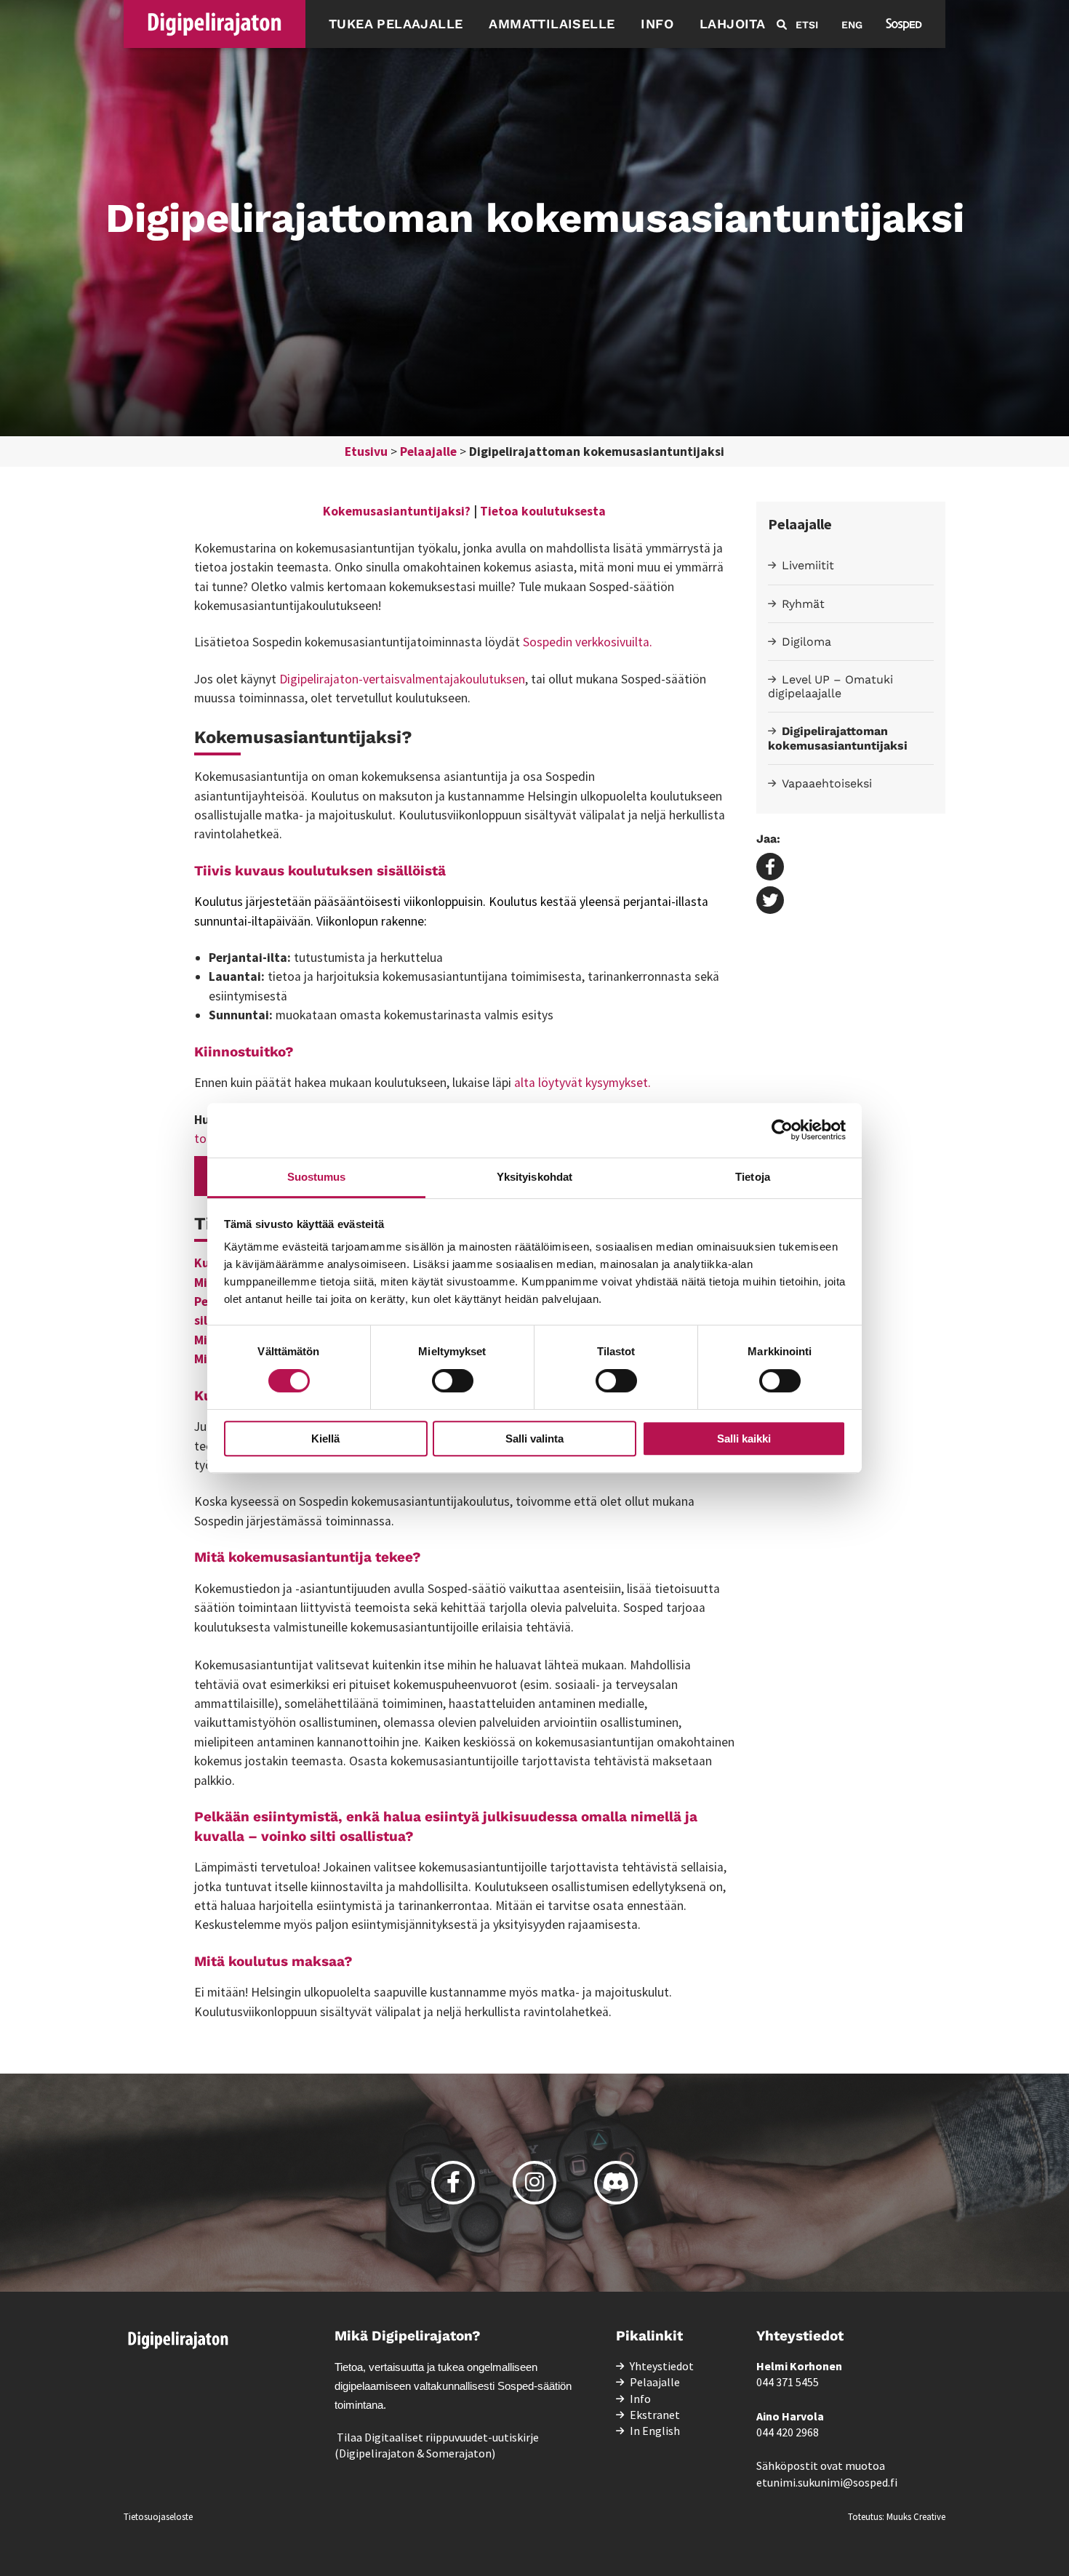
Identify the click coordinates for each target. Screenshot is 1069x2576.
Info (657, 24)
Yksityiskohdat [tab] (534, 1177)
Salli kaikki (744, 1439)
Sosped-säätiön (534, 2386)
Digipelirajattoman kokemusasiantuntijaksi (838, 738)
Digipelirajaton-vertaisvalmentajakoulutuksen (402, 679)
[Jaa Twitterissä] (770, 902)
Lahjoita (732, 24)
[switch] (453, 1381)
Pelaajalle (428, 452)
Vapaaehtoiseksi (827, 783)
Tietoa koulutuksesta (543, 511)
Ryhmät (803, 604)
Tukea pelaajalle (396, 24)
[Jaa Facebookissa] (770, 868)
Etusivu (366, 452)
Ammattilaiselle (552, 24)
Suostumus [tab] (317, 1177)
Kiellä (325, 1439)
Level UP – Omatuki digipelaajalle (830, 686)
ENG (852, 25)
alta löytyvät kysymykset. (582, 1083)
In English (655, 2431)
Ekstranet (655, 2415)
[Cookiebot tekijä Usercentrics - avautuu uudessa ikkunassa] (782, 1130)
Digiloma (806, 642)
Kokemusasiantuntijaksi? (397, 511)
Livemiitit (808, 565)
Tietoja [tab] (753, 1177)
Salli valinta (534, 1439)
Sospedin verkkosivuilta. (588, 642)
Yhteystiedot (662, 2366)
